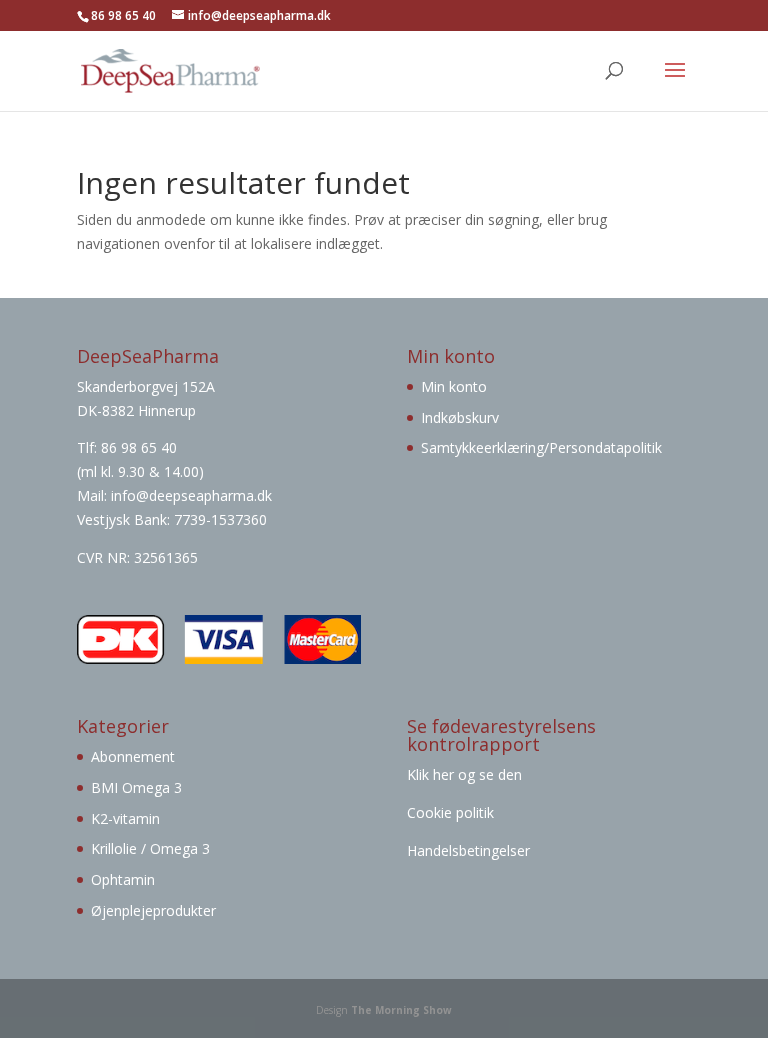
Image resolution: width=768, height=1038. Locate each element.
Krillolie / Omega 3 (150, 848)
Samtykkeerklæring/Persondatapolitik (541, 447)
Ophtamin (123, 879)
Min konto (454, 386)
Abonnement (133, 756)
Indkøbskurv (460, 417)
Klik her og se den (466, 774)
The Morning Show (401, 1010)
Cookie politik (450, 812)
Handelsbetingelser (468, 850)
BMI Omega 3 (136, 787)
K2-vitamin (125, 818)
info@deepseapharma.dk (191, 495)
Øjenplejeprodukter (153, 910)
